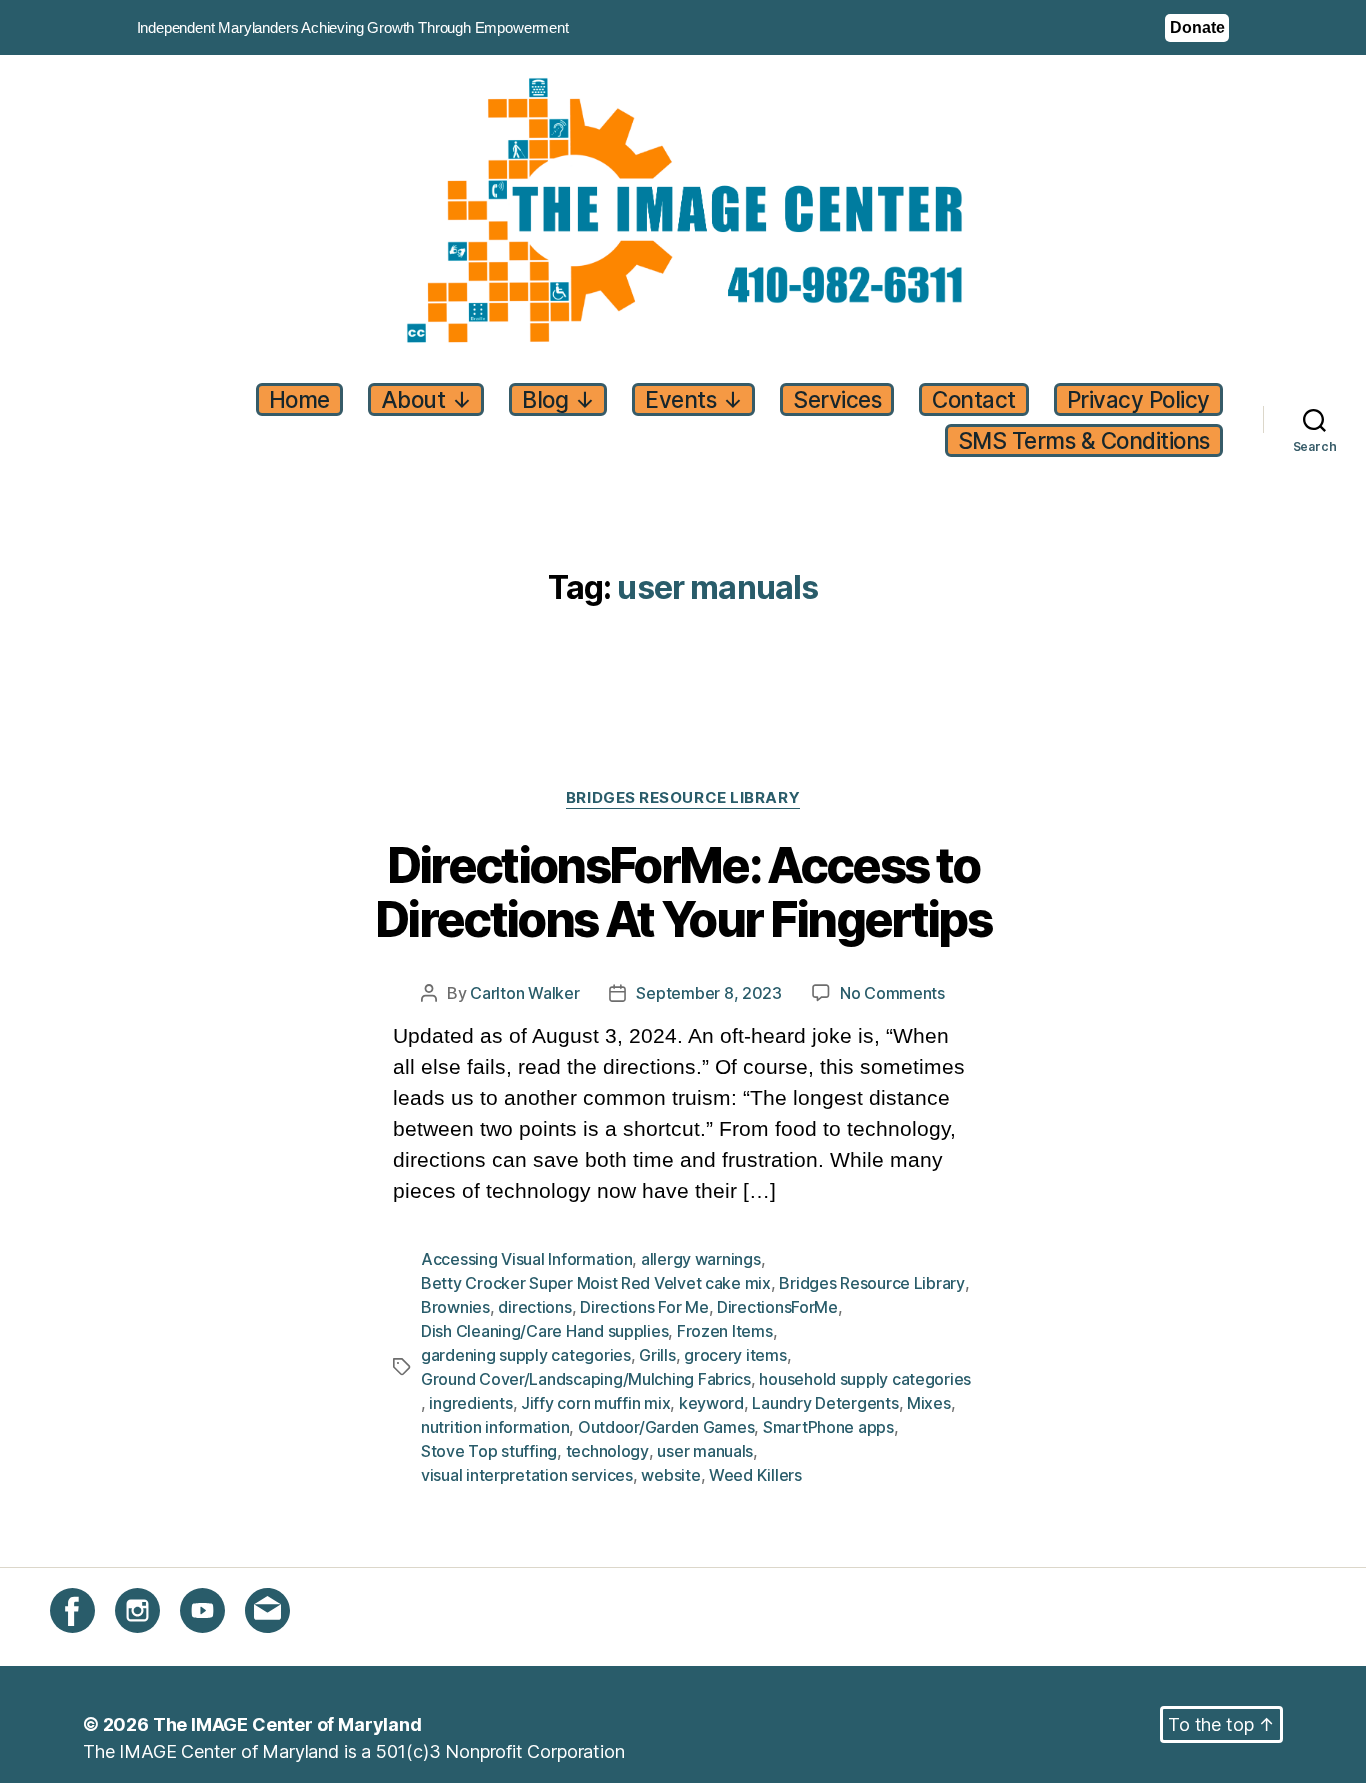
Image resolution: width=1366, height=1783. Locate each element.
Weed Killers (755, 1475)
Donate (1197, 27)
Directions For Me (644, 1307)
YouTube (216, 1644)
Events (693, 399)
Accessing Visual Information (526, 1259)
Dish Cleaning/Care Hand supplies (544, 1331)
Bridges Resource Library (683, 798)
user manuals (705, 1451)
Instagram (155, 1644)
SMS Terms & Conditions (1084, 440)
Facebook (91, 1644)
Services (837, 399)
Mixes (929, 1403)
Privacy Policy (1138, 399)
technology (607, 1451)
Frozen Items (725, 1331)
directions (534, 1307)
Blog (558, 399)
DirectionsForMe (777, 1307)
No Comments (892, 993)
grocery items (735, 1355)
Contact (974, 399)
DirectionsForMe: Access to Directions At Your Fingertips (683, 893)
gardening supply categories (526, 1355)
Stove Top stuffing (489, 1451)
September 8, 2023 (708, 993)
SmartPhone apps (828, 1427)
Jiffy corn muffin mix (595, 1403)
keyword (711, 1403)
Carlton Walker (524, 993)
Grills (657, 1355)
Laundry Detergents (825, 1403)
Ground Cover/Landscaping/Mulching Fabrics (586, 1379)
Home (299, 399)
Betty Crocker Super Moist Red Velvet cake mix (596, 1283)
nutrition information (495, 1427)
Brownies (455, 1307)
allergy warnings (701, 1259)
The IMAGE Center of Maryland (287, 1724)
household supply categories (865, 1379)
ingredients (470, 1403)
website (670, 1475)
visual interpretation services (527, 1475)
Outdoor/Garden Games (666, 1427)
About (426, 399)
